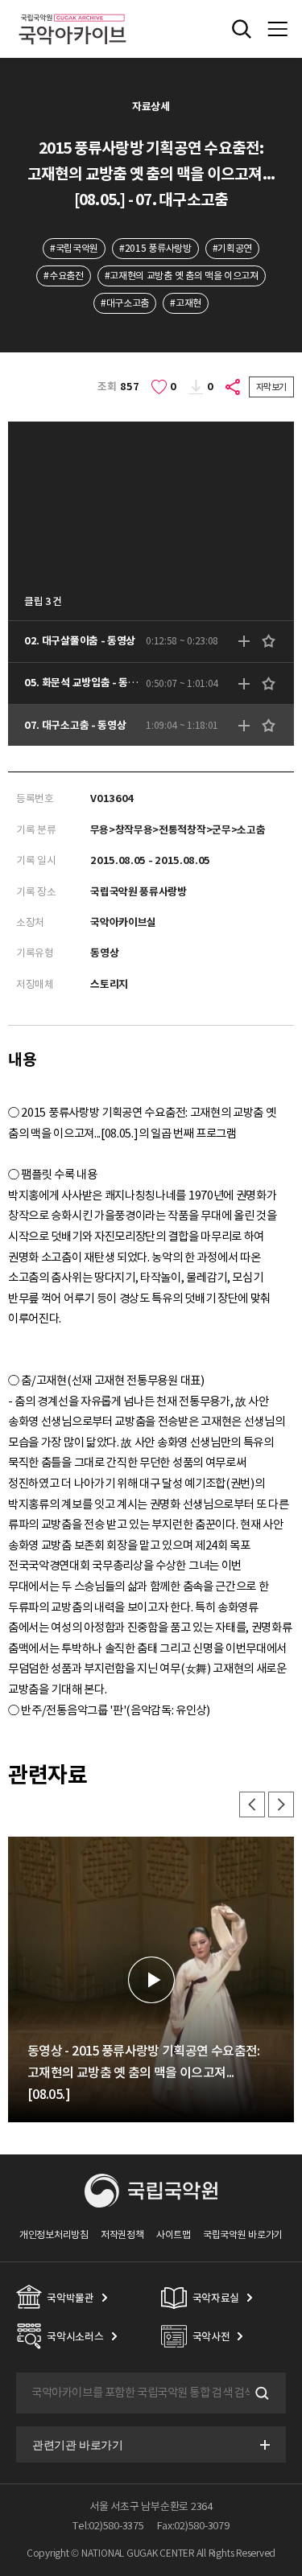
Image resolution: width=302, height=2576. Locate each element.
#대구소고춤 (125, 303)
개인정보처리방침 (54, 2234)
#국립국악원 (74, 248)
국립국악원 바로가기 (243, 2234)
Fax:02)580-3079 (193, 2526)
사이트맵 (174, 2234)
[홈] (72, 12)
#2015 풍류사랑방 (155, 248)
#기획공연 (232, 248)
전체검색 (242, 29)
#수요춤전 (63, 276)
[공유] (234, 387)
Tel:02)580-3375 (108, 2526)
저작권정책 (122, 2234)
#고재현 (186, 303)
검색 (260, 2393)
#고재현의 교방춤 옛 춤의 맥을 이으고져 (182, 276)
